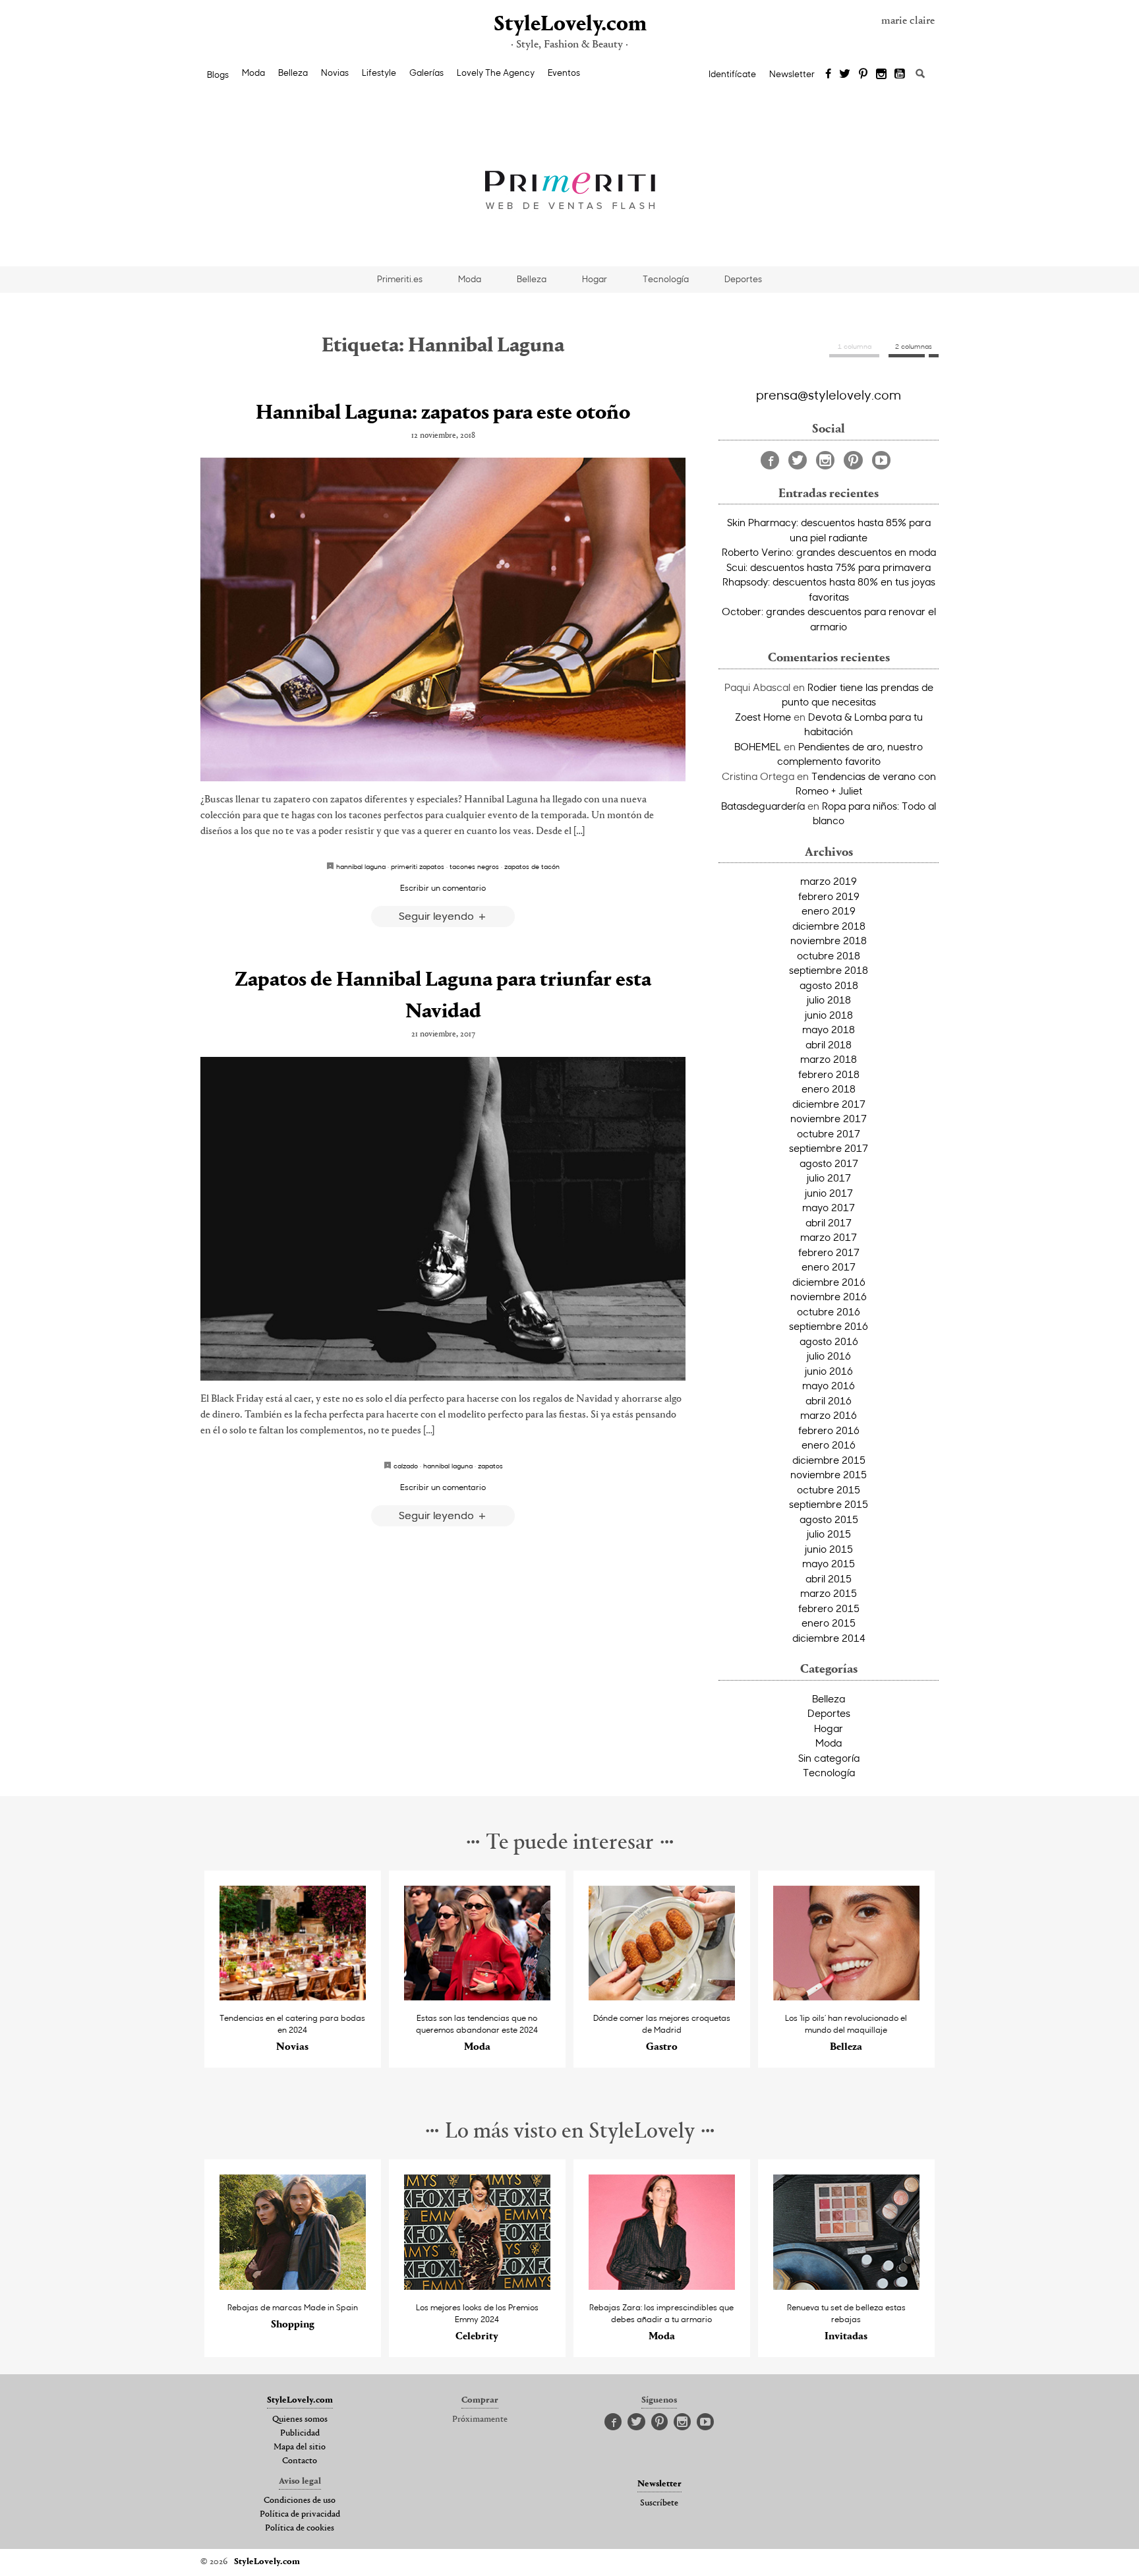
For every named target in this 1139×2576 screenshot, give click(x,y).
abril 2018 (829, 1044)
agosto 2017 (829, 1163)
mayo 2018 (829, 1029)
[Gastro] (662, 1997)
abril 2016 (829, 1400)
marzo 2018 (829, 1059)
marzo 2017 (829, 1237)
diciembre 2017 (829, 1104)
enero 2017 (829, 1267)
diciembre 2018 (829, 926)
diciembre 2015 (829, 1460)
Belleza (293, 73)
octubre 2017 (829, 1133)
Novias (335, 73)
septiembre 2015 (829, 1504)
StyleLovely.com (569, 25)
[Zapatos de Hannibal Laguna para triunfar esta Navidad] (443, 1219)
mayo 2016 (829, 1385)
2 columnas (914, 346)
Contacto (300, 2461)
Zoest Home (763, 717)
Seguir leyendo (438, 915)
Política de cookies (300, 2529)
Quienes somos (300, 2420)
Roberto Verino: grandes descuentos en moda (829, 552)
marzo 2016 (829, 1415)
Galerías (426, 73)
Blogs (218, 75)
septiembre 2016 (829, 1326)
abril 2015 (829, 1578)
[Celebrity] (478, 2286)
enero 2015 (829, 1623)
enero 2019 (829, 911)
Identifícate (732, 74)
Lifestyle (379, 73)
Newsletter (792, 74)
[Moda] (478, 1997)
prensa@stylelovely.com (829, 394)
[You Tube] (900, 75)
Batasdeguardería (763, 806)
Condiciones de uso (300, 2501)
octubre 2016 (829, 1311)
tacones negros (474, 866)
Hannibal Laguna (361, 866)
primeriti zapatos (418, 866)
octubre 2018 (829, 955)
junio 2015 (829, 1549)
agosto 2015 (829, 1519)
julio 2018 (829, 1000)
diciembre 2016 (829, 1282)
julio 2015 (829, 1534)
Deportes (743, 279)
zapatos (490, 1466)
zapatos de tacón (532, 866)
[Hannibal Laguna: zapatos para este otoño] (443, 619)
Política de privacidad (300, 2515)
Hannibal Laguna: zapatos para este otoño (443, 413)
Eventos (564, 73)
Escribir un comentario (443, 887)
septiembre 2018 (829, 970)
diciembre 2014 (829, 1638)
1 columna (855, 346)
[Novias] (293, 1997)
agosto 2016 (829, 1341)
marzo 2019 (829, 881)
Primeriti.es (400, 279)
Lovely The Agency (496, 73)
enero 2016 (829, 1445)
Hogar (595, 279)
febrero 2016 (829, 1430)
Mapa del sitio (300, 2447)
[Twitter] (845, 75)
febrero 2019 (829, 896)
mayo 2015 (829, 1563)
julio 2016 (829, 1356)
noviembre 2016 (829, 1296)
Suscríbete (659, 2503)
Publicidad (300, 2434)
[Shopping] (293, 2286)
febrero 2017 (829, 1252)
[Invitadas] (847, 2286)
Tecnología (666, 279)
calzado (406, 1466)
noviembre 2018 (829, 940)
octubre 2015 (829, 1489)
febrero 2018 (829, 1074)
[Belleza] (847, 1997)
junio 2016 (829, 1371)
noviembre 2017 (829, 1118)
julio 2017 (829, 1178)
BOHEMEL (758, 746)
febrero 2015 (829, 1608)
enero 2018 (829, 1089)
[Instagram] (881, 75)
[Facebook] (828, 75)
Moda (253, 73)
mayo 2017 (829, 1207)
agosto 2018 (829, 985)
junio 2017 (829, 1193)
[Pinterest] (863, 75)
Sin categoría (829, 1758)
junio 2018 (829, 1015)
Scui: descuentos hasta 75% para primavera (829, 567)
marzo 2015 (829, 1593)
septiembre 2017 (829, 1148)
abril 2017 (829, 1222)
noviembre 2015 (829, 1474)
